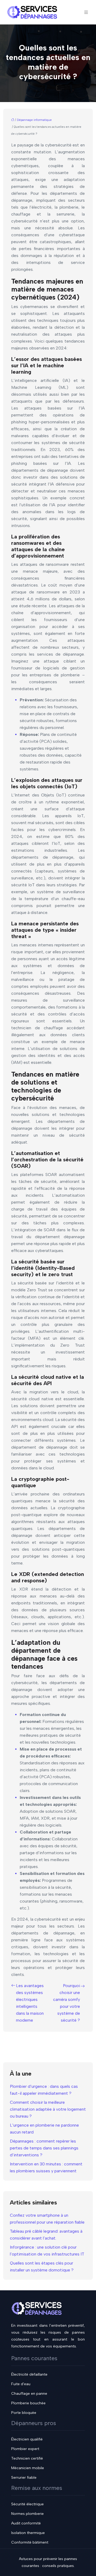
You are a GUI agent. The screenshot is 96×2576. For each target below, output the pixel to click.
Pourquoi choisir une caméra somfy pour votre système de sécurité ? (67, 2003)
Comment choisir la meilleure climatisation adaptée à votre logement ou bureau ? (48, 2109)
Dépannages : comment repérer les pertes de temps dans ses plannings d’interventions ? (44, 2148)
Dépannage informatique (34, 120)
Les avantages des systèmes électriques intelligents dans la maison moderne (30, 2003)
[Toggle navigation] (86, 12)
